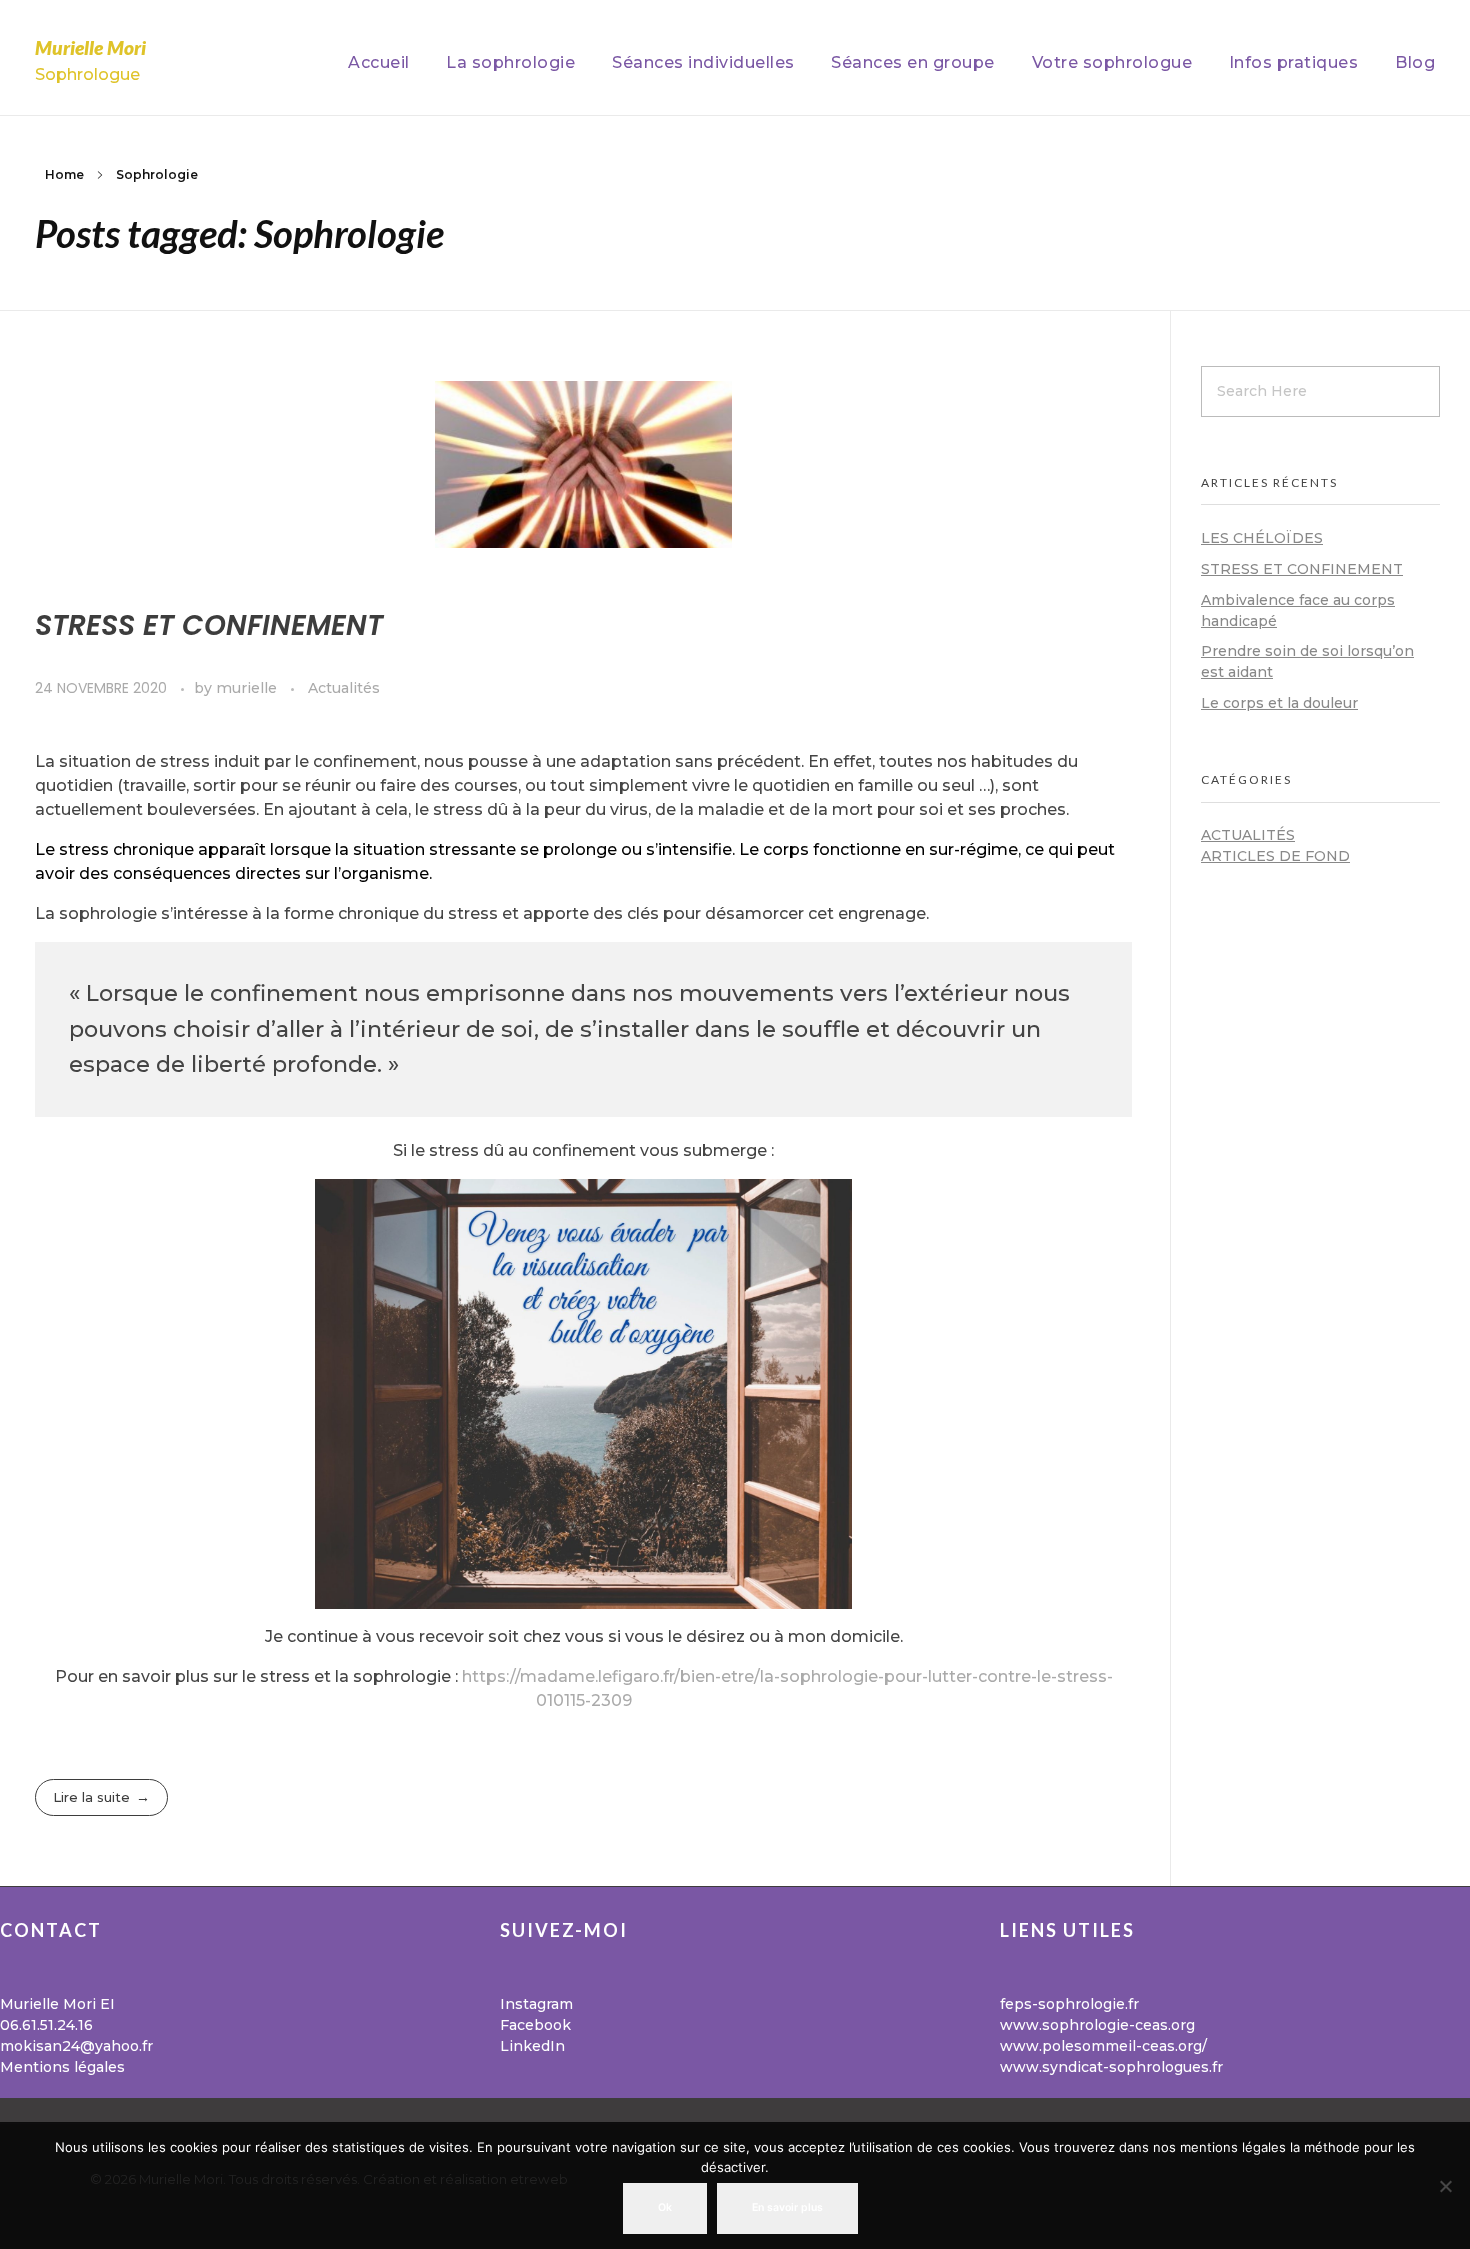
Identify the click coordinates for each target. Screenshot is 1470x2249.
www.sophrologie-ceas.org (1097, 2025)
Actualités (344, 688)
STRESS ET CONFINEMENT (209, 625)
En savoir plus (787, 2207)
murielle (248, 688)
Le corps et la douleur (1279, 703)
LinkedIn (532, 2046)
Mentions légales (62, 2067)
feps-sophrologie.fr (1069, 2004)
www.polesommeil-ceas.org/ (1103, 2046)
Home (64, 174)
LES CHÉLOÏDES (1262, 538)
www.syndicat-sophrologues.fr (1111, 2067)
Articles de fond (1275, 856)
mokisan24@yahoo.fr (76, 2046)
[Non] (1445, 2186)
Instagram (536, 2004)
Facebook (535, 2025)
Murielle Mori (90, 47)
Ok (665, 2207)
